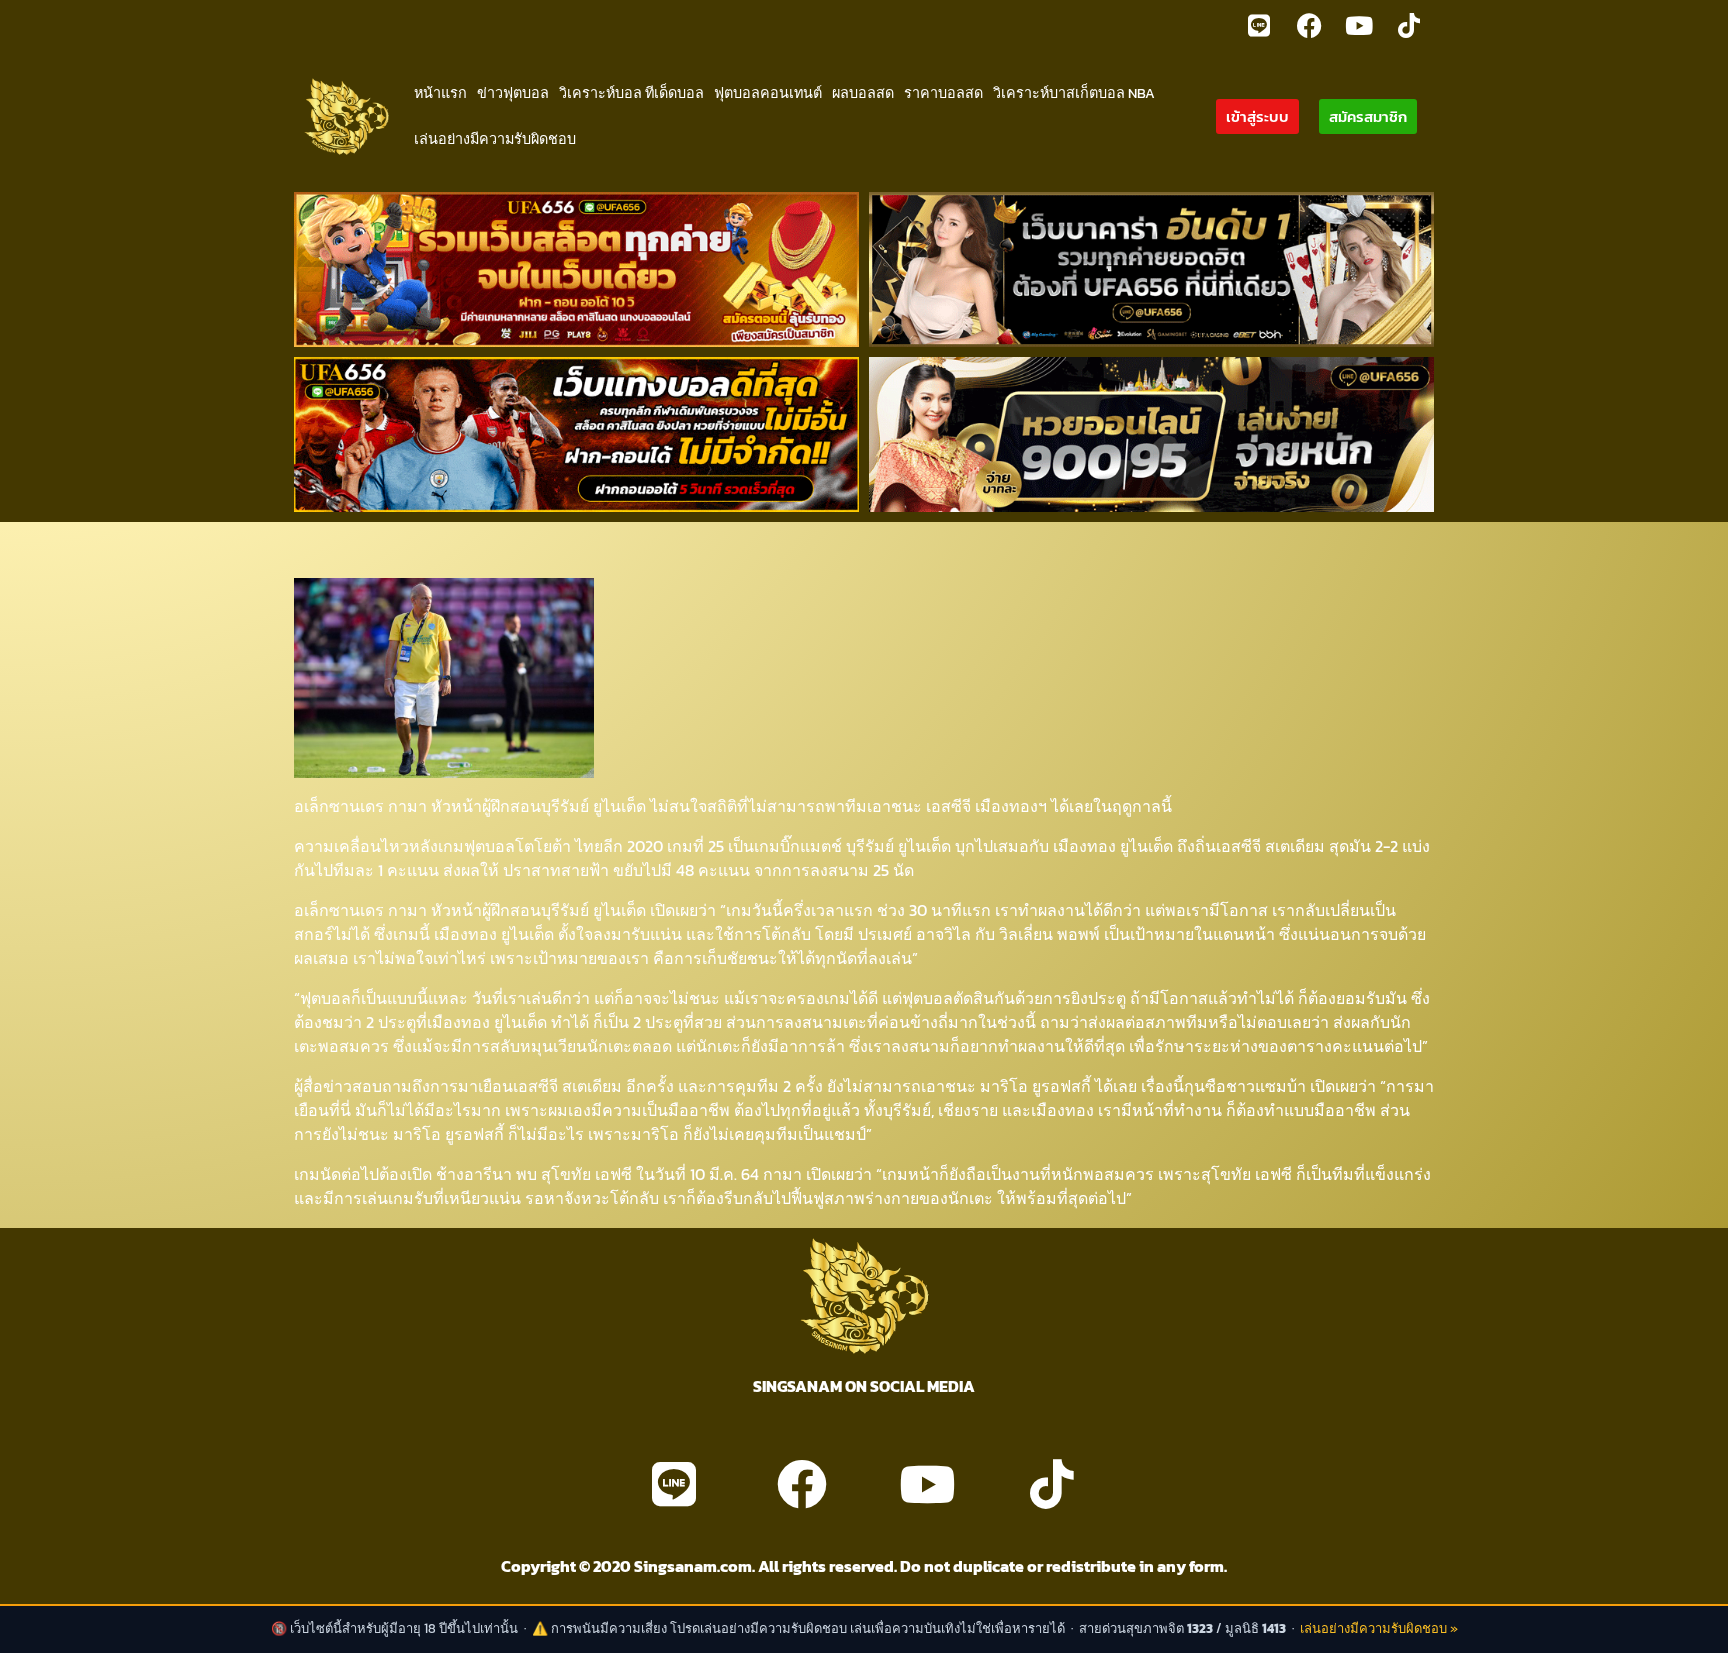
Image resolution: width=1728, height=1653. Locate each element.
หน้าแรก (440, 93)
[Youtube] (1359, 25)
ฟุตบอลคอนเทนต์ (768, 93)
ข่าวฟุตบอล (513, 93)
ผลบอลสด (863, 93)
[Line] (1259, 25)
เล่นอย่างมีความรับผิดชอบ (495, 139)
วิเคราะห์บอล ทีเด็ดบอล (631, 93)
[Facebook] (1309, 25)
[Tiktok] (1409, 25)
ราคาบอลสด (943, 93)
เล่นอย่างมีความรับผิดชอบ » (1379, 1628)
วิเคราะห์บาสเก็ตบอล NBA (1074, 93)
